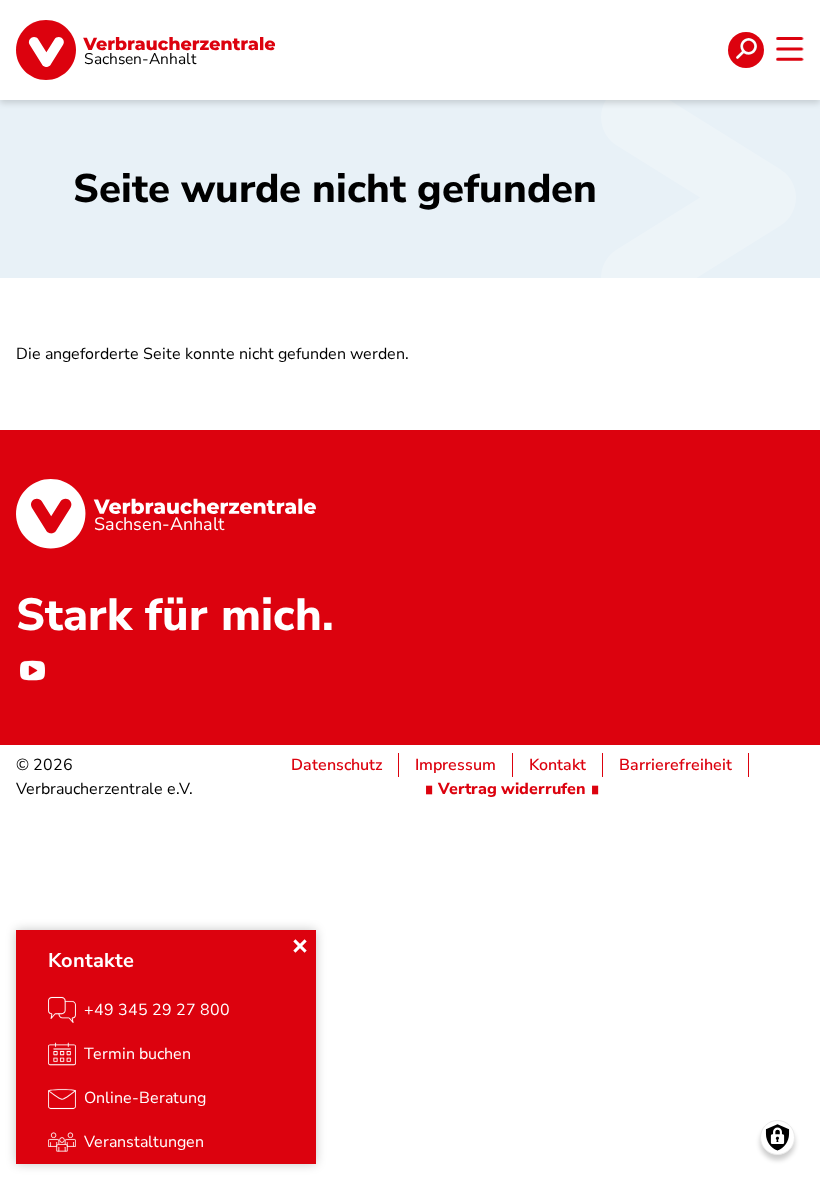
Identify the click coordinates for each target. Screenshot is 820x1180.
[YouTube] (32, 671)
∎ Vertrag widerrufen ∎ (512, 789)
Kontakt (557, 765)
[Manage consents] (777, 1137)
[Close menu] (300, 946)
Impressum (455, 765)
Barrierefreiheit (675, 765)
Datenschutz (336, 765)
